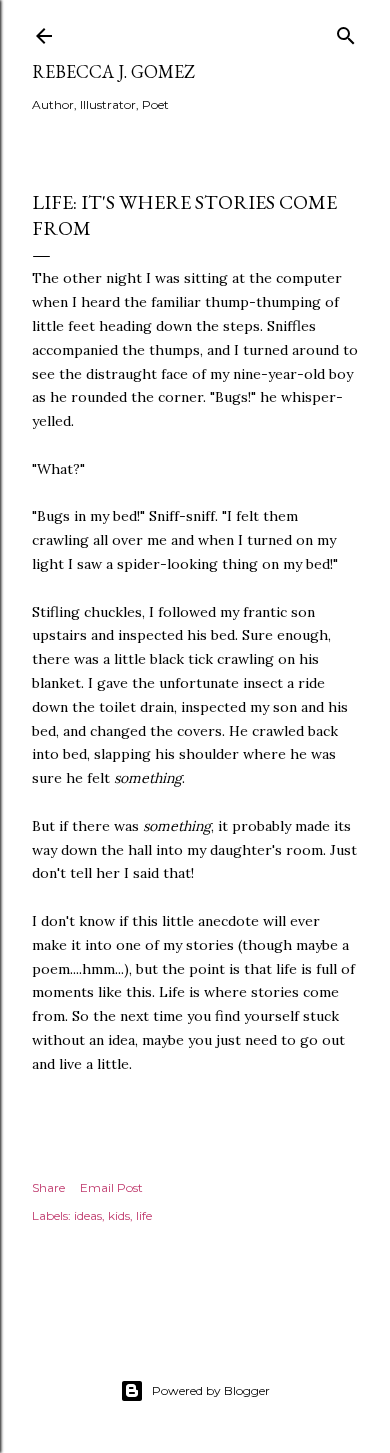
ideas (88, 1215)
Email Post (111, 1187)
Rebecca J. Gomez (113, 71)
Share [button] (48, 1187)
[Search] (346, 31)
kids (119, 1215)
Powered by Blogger (211, 1390)
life (144, 1215)
